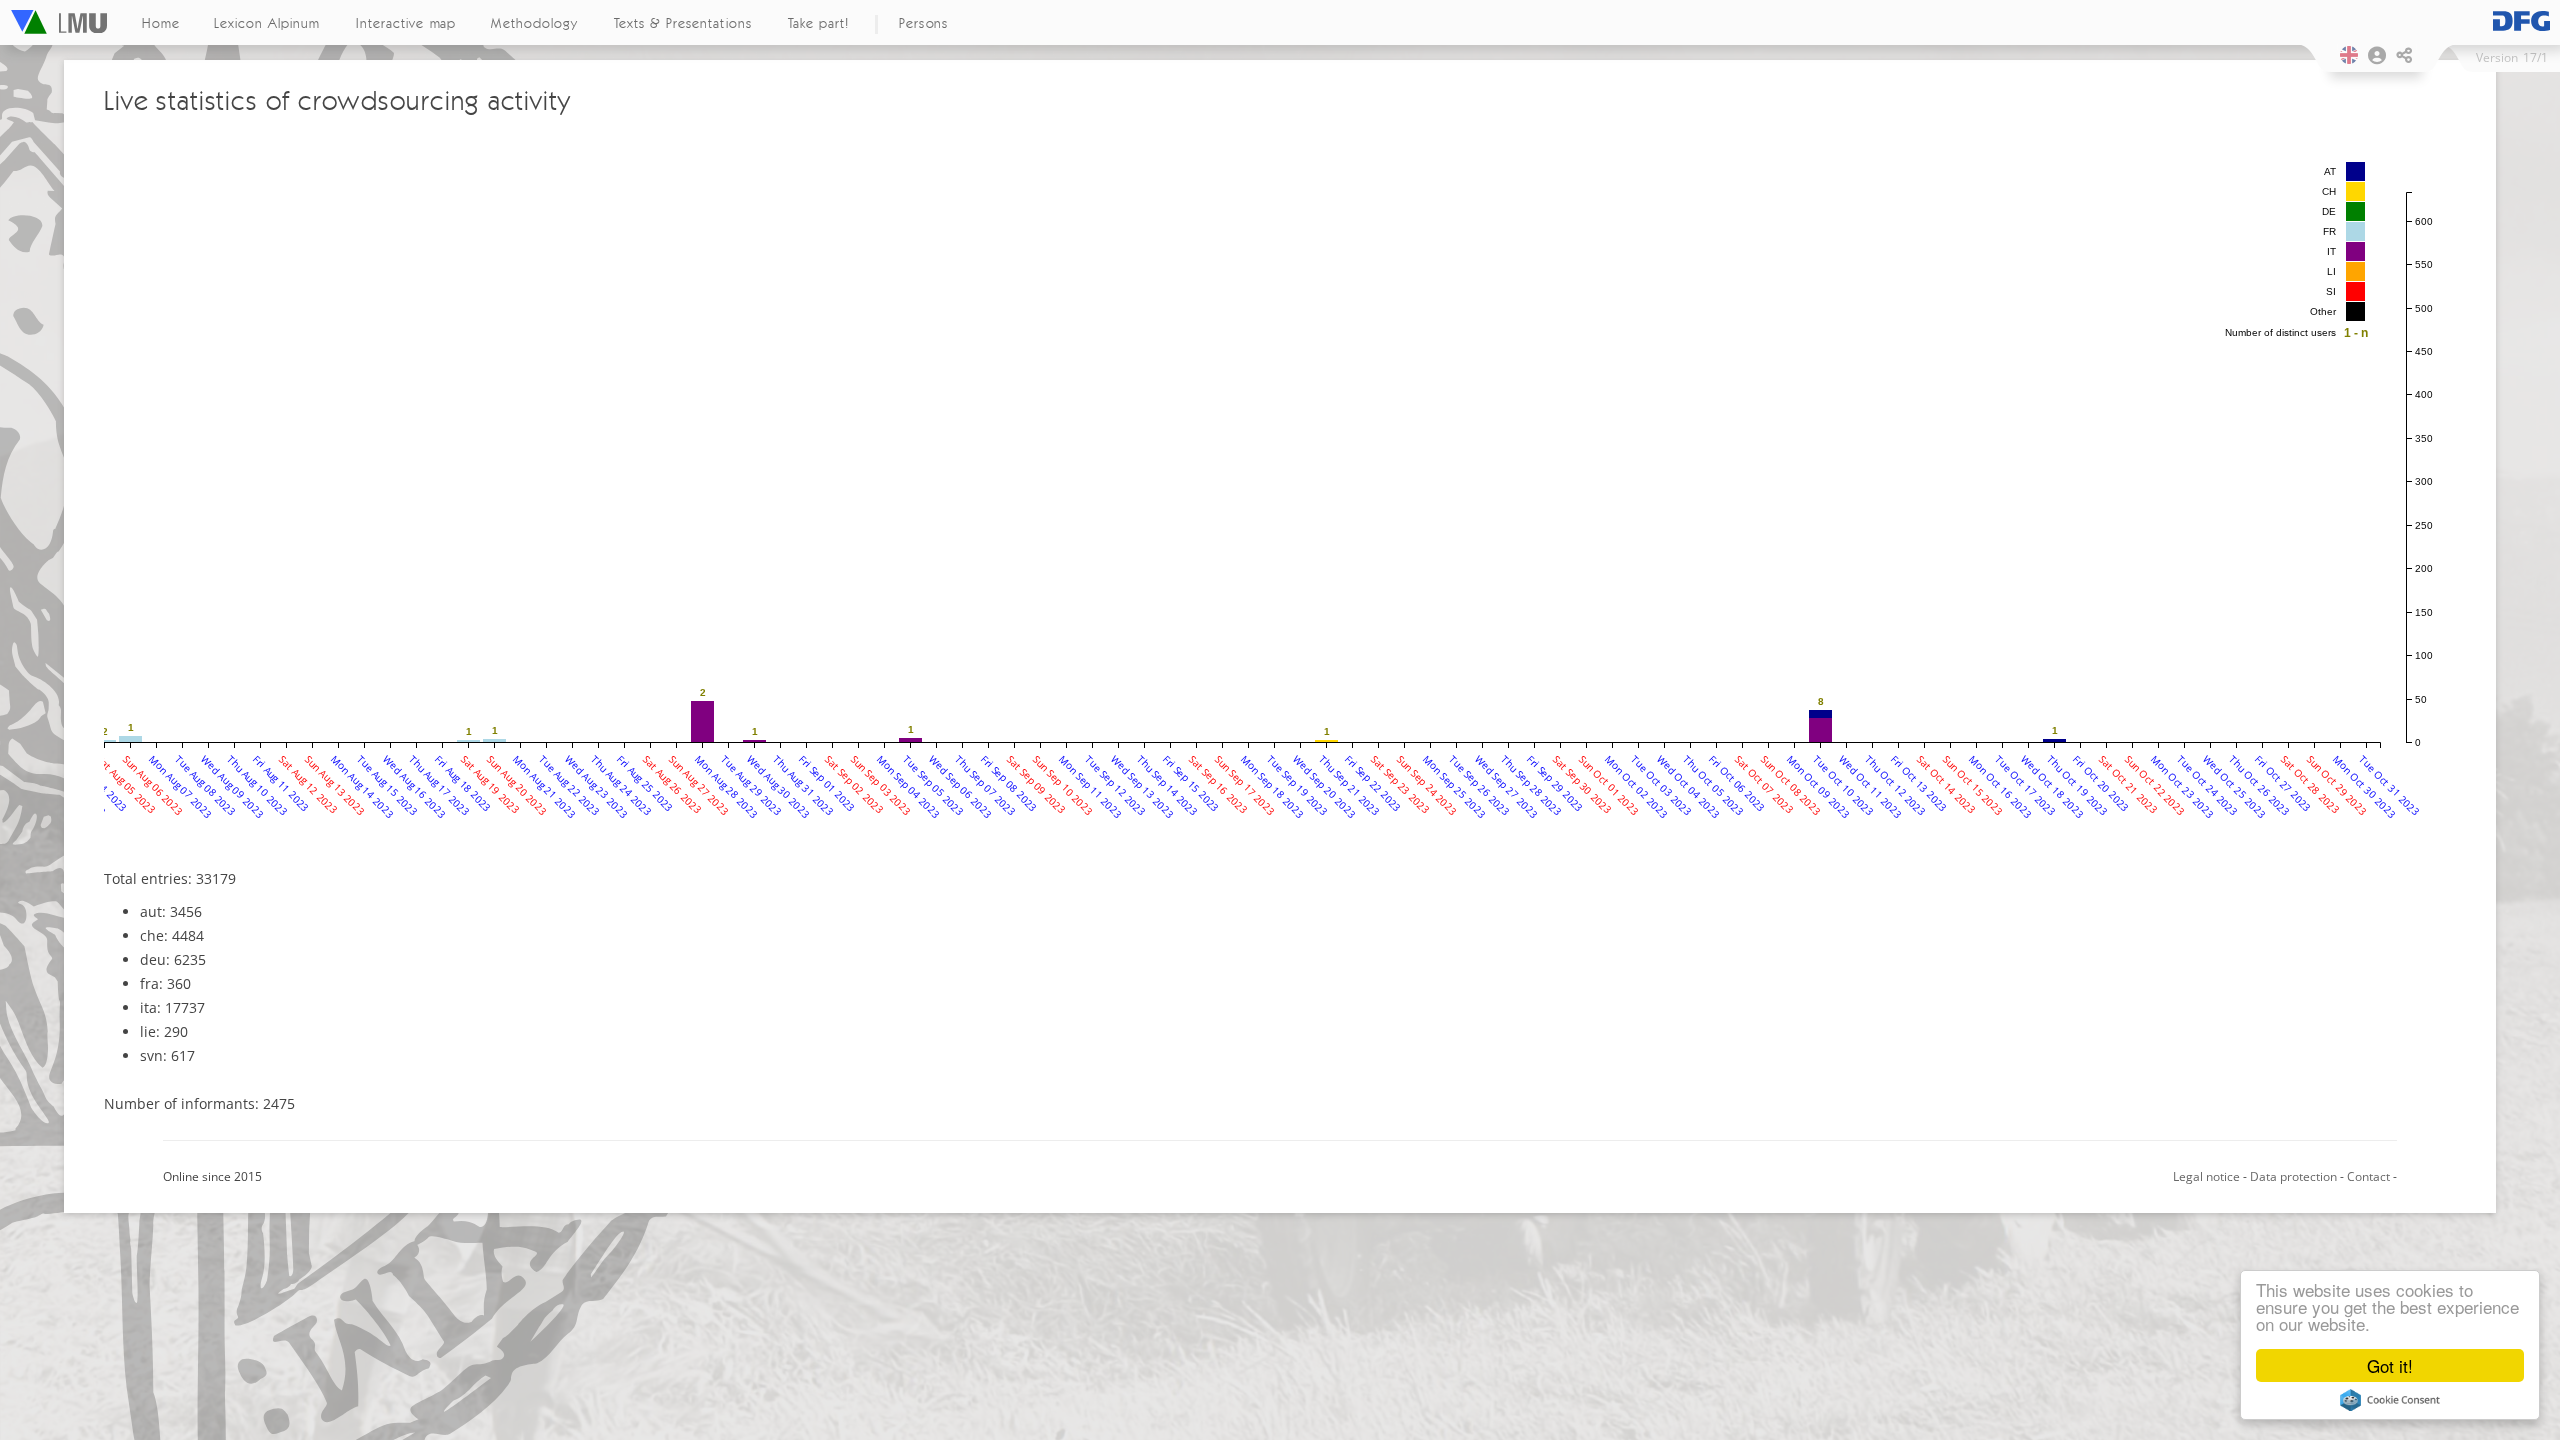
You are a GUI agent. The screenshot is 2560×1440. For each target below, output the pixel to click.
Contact (2368, 1176)
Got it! (2390, 1365)
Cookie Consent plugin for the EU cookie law (2390, 1400)
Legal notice (2206, 1176)
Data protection (2293, 1176)
